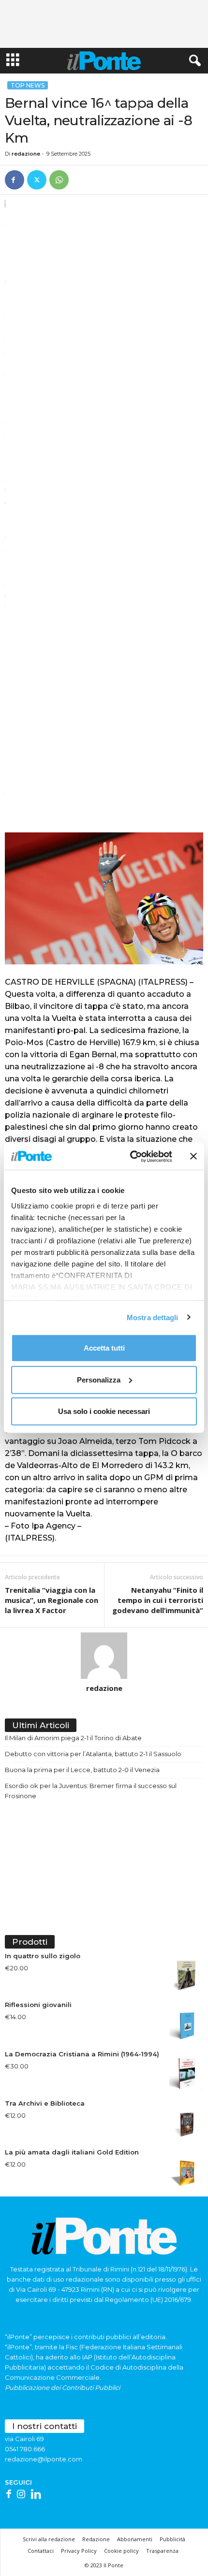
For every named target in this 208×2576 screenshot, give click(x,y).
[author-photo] (104, 1656)
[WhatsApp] (59, 180)
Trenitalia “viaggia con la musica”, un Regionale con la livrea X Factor (52, 1600)
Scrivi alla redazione (49, 2539)
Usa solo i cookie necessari (104, 1411)
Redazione (96, 2539)
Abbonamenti (135, 2539)
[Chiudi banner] (193, 1156)
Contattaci (41, 2551)
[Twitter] (37, 180)
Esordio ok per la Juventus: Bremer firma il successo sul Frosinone (91, 1791)
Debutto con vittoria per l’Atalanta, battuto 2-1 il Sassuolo (93, 1754)
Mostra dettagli (153, 1317)
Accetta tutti (104, 1348)
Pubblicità (172, 2539)
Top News (28, 85)
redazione (26, 154)
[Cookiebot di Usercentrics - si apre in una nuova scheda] (131, 1156)
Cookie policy (121, 2551)
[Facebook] (15, 180)
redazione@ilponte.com (44, 2459)
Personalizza (99, 1379)
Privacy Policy (79, 2551)
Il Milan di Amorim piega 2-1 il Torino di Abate (73, 1738)
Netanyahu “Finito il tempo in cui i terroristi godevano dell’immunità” (158, 1600)
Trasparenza (162, 2551)
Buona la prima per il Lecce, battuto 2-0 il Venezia (82, 1770)
